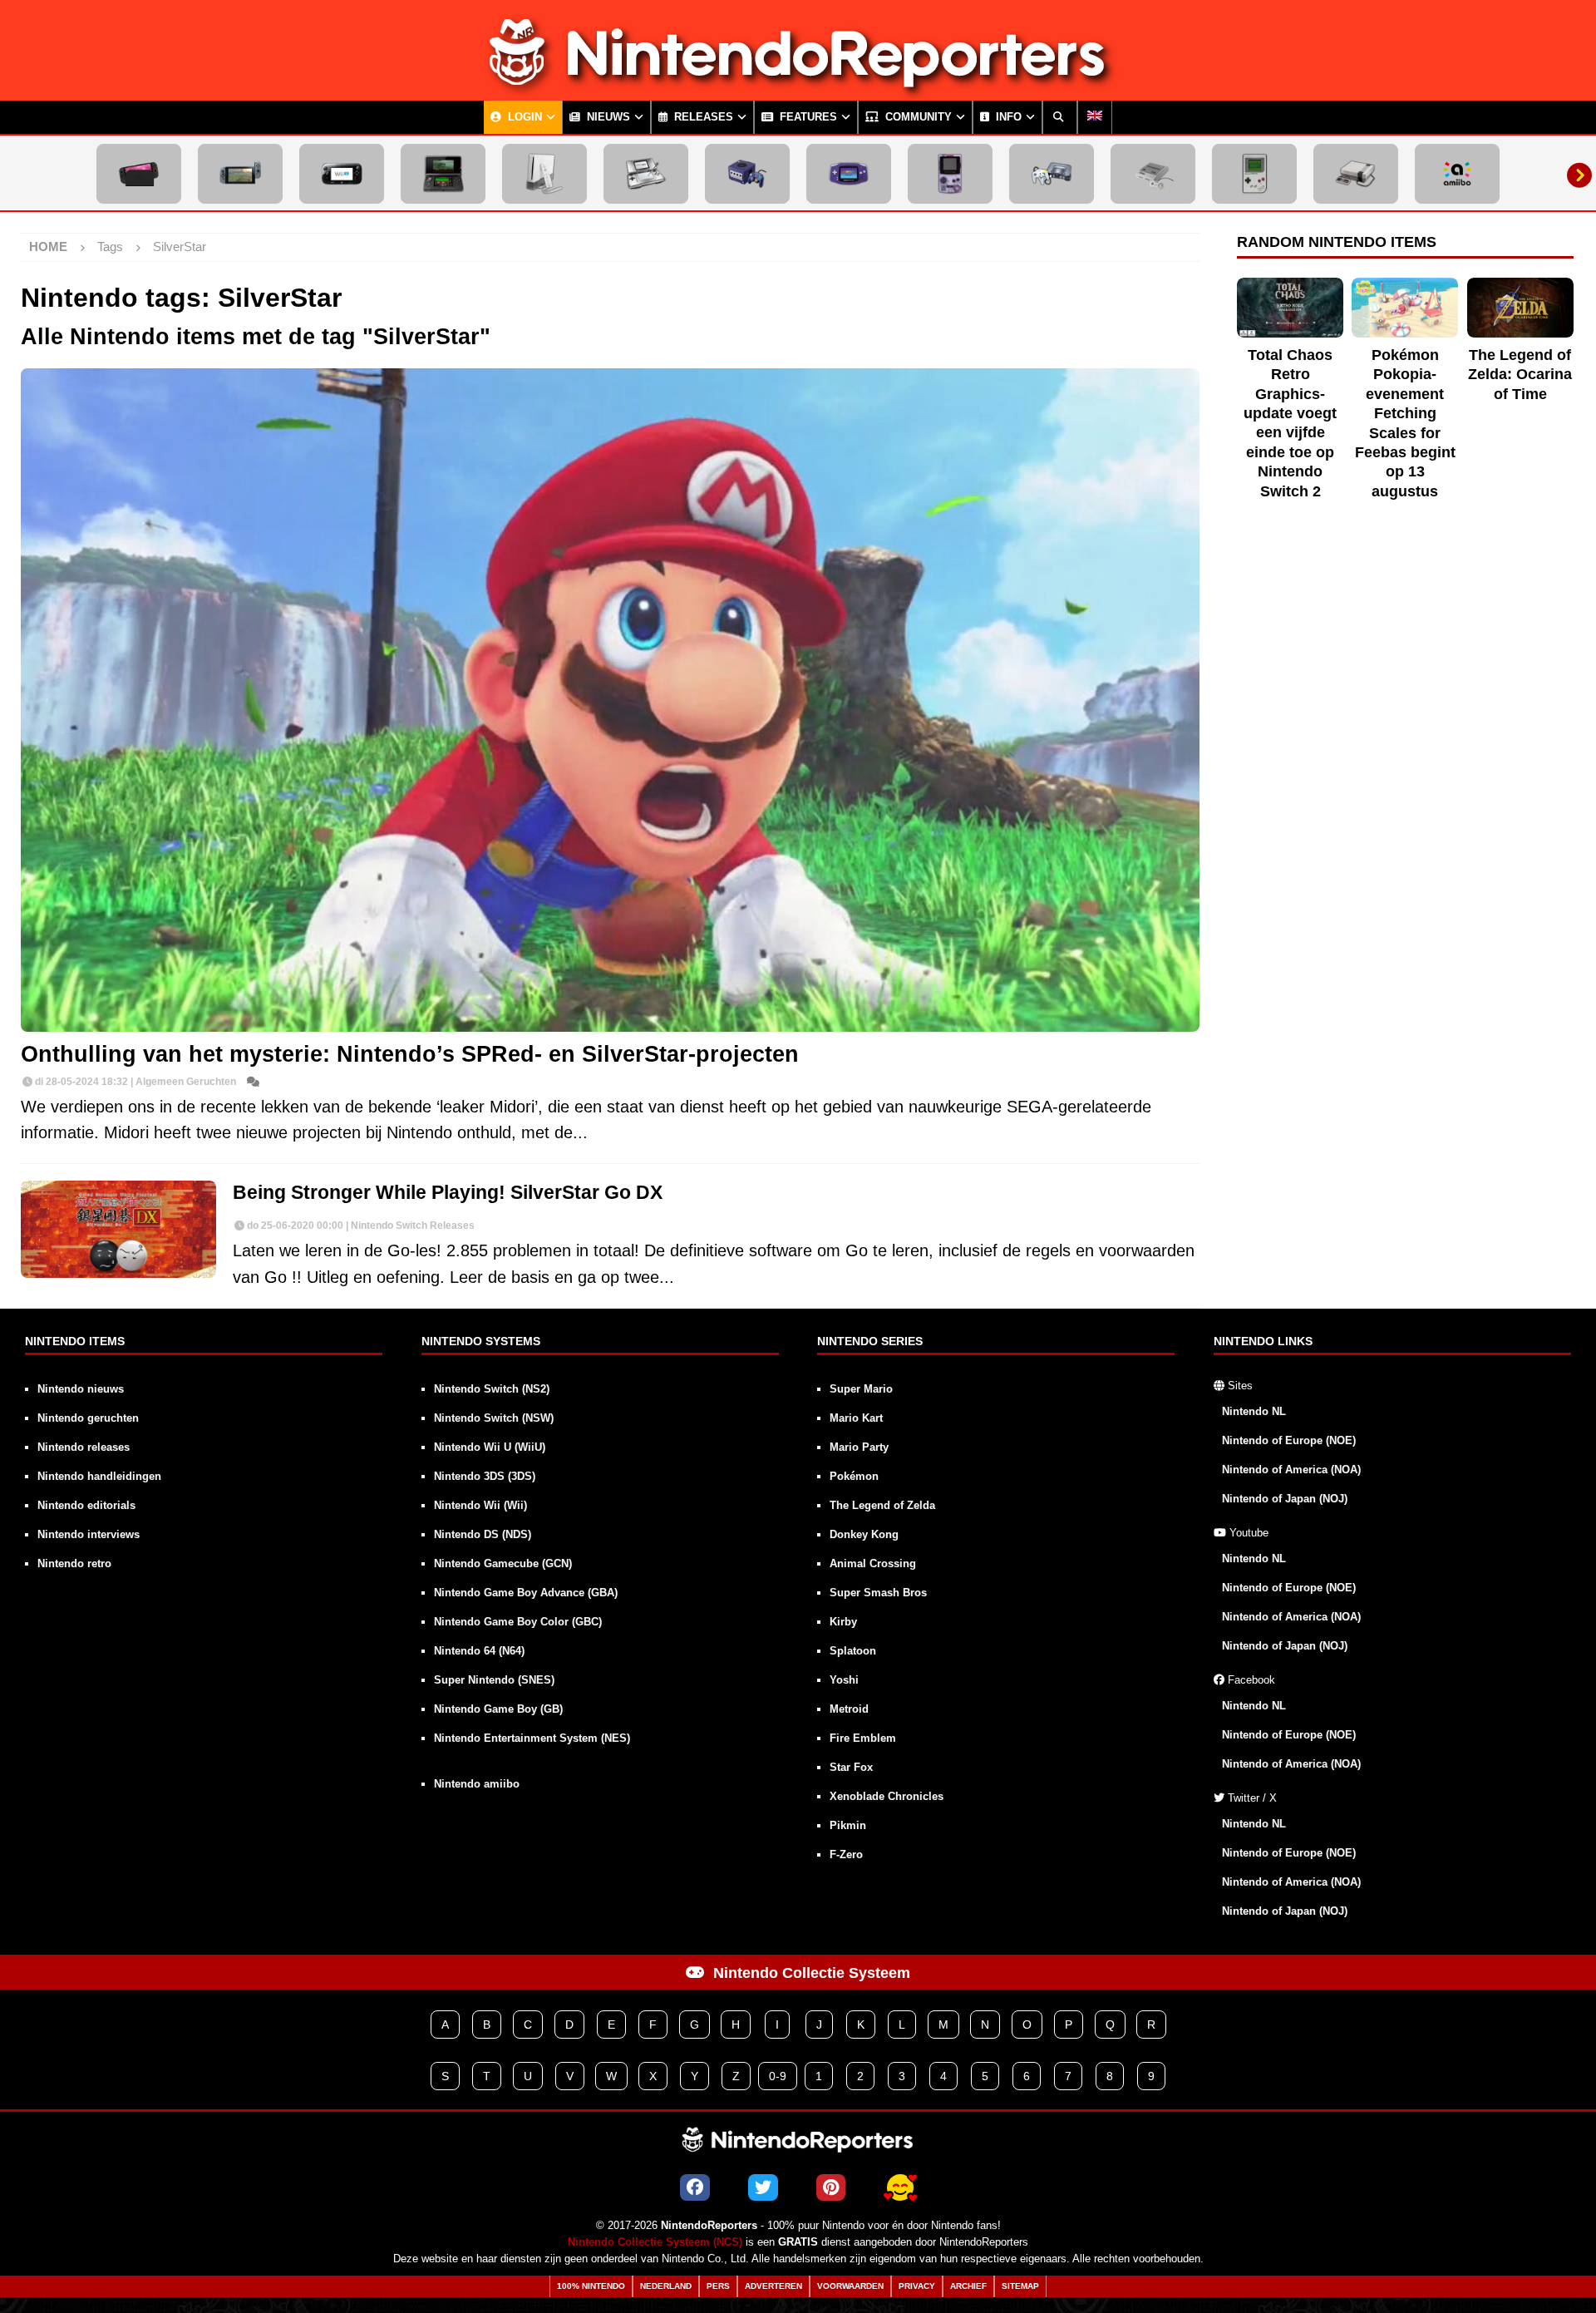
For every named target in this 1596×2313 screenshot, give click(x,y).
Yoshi (844, 1680)
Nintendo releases (84, 1447)
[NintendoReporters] (798, 86)
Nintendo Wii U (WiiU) (490, 1447)
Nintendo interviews (89, 1534)
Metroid (849, 1709)
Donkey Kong (864, 1534)
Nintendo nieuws (81, 1389)
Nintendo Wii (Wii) (480, 1505)
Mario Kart (856, 1418)
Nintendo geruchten (88, 1418)
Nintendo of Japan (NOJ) (1285, 1499)
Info (1007, 117)
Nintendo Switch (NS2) (492, 1389)
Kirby (843, 1622)
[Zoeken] (1060, 117)
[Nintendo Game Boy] (1254, 174)
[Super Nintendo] (1153, 174)
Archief (968, 2286)
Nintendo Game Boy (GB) (498, 1709)
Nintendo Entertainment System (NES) (532, 1738)
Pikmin (848, 1825)
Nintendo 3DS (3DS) (485, 1476)
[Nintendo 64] (1052, 174)
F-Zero (846, 1854)
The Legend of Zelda (882, 1505)
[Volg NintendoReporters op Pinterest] (831, 2187)
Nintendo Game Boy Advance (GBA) (526, 1593)
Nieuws (607, 117)
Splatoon (853, 1651)
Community (917, 117)
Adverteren (773, 2286)
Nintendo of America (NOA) (1291, 1470)
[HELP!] (900, 2187)
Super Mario (861, 1389)
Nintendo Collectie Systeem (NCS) (655, 2242)
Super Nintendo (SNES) (494, 1680)
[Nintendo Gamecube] (747, 174)
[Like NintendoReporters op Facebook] (695, 2187)
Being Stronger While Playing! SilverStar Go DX (448, 1193)
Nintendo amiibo (477, 1784)
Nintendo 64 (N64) (479, 1651)
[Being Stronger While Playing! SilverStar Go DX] (118, 1230)
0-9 (778, 2076)
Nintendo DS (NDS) (483, 1534)
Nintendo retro (74, 1563)
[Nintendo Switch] (240, 174)
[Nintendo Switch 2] (139, 174)
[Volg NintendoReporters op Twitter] (763, 2187)
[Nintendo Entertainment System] (1356, 174)
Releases (702, 117)
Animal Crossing (873, 1563)
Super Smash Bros (878, 1593)
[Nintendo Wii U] (342, 174)
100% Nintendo (591, 2286)
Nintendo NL (1254, 1411)
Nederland (666, 2286)
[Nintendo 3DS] (443, 174)
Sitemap (1020, 2286)
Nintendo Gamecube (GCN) (503, 1563)
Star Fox (851, 1767)
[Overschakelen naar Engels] (1095, 117)
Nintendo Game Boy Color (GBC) (518, 1622)
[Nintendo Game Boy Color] (950, 174)
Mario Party (859, 1447)
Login (523, 117)
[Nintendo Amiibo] (1457, 174)
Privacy (917, 2286)
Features (807, 117)
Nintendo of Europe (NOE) (1289, 1440)
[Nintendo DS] (646, 174)
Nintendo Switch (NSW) (494, 1418)
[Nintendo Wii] (544, 174)
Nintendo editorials (86, 1505)
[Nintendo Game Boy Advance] (849, 174)
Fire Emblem (863, 1738)
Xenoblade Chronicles (887, 1796)
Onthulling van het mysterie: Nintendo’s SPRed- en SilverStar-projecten (410, 1054)
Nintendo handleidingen (99, 1476)
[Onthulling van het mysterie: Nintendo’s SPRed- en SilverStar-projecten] (610, 700)
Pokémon (854, 1476)
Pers (718, 2286)
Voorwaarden (850, 2286)
